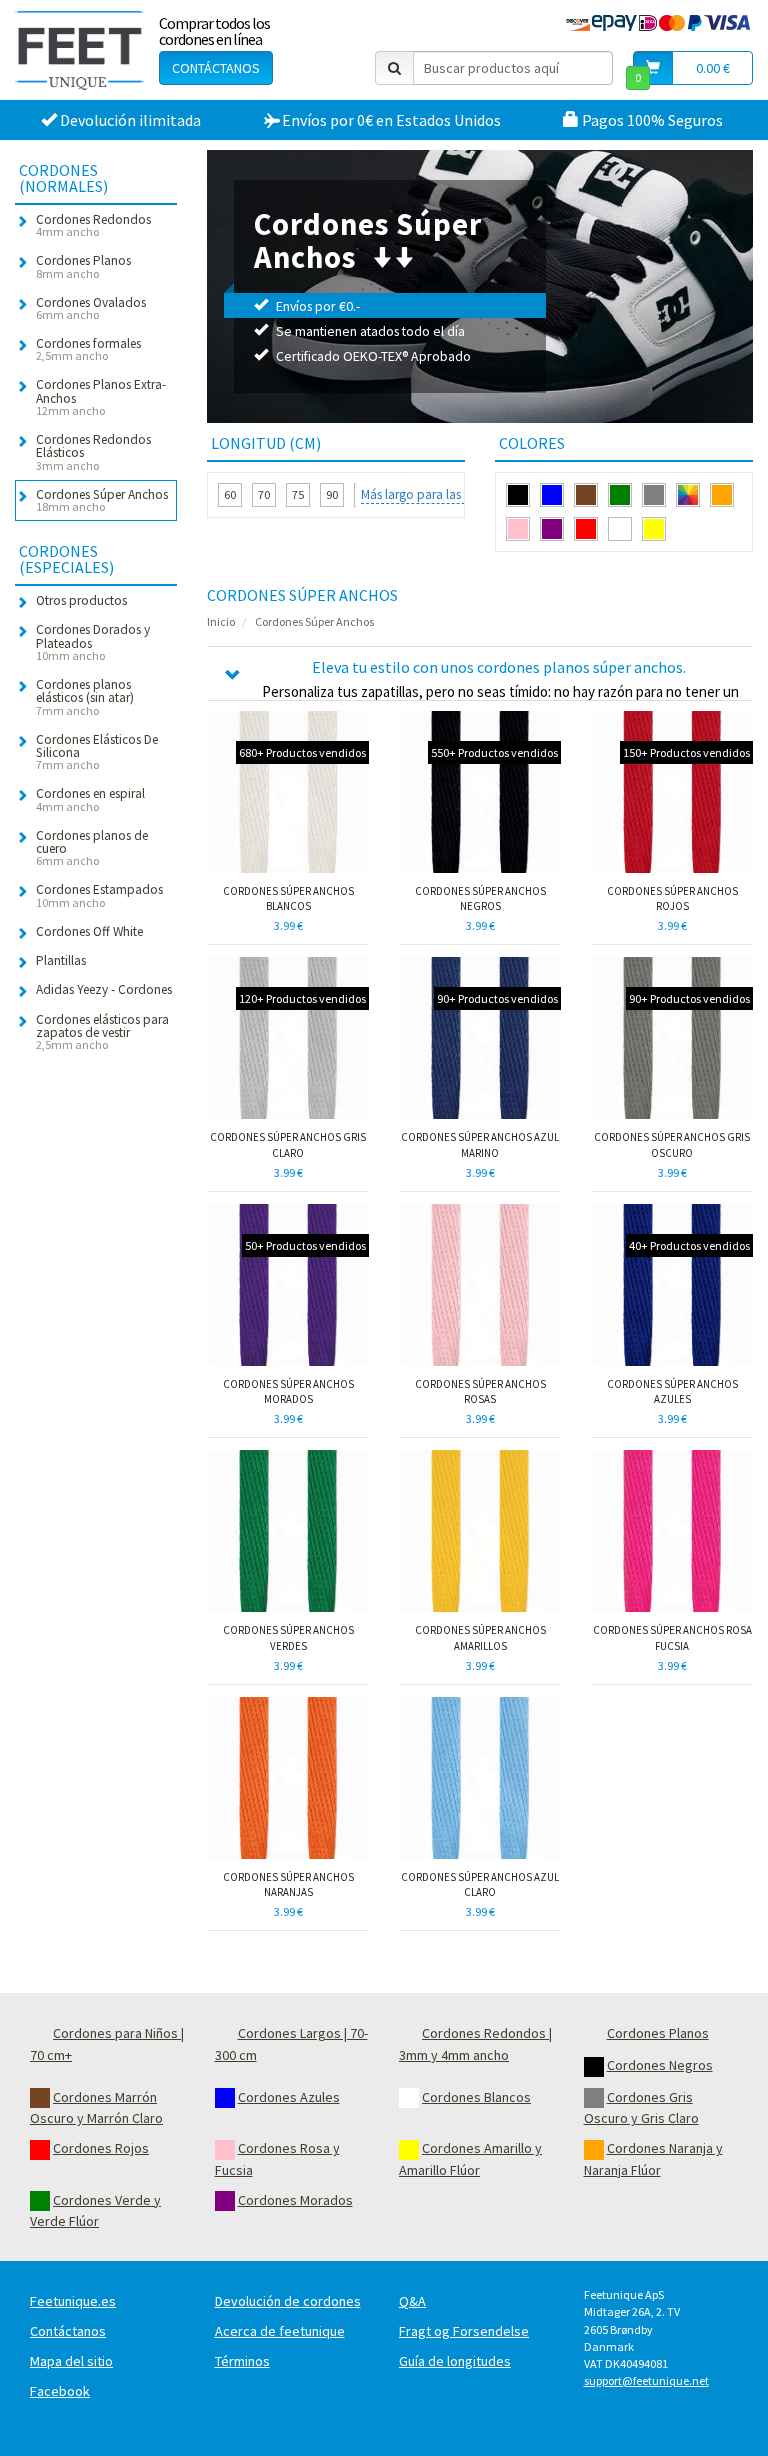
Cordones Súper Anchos (314, 621)
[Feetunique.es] (79, 50)
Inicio (221, 621)
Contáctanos (216, 68)
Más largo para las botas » (433, 494)
